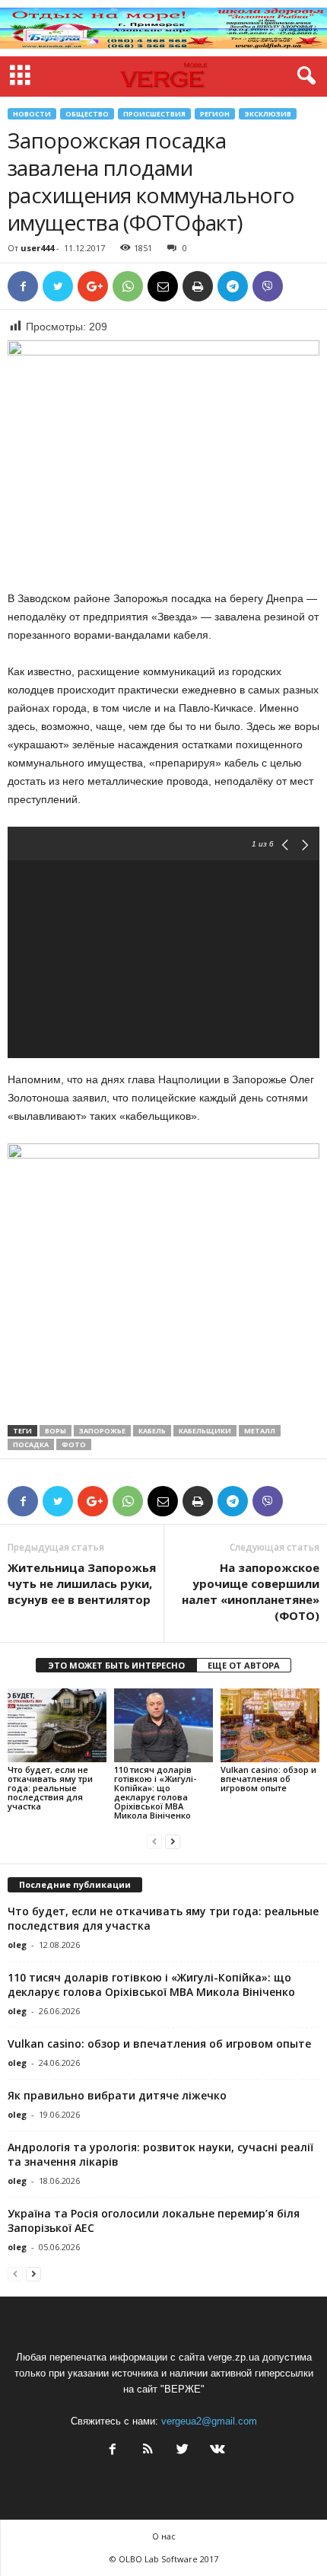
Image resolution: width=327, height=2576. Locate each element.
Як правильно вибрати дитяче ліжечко (117, 2095)
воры (56, 1431)
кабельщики (205, 1431)
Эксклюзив (268, 114)
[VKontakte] (216, 2451)
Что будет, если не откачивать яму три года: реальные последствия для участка (50, 1788)
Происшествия (154, 114)
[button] (303, 76)
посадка (31, 1444)
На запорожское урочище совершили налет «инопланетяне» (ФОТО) (251, 1591)
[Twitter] (183, 2451)
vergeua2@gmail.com (209, 2421)
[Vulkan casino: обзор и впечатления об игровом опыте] (270, 1725)
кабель (152, 1431)
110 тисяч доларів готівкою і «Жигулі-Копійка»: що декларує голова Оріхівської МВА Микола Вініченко (155, 1792)
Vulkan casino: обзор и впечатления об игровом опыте (268, 1779)
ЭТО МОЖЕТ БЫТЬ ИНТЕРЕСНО (116, 1665)
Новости (32, 114)
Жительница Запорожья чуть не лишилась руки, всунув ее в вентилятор (82, 1583)
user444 (37, 248)
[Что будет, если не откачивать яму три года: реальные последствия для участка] (57, 1725)
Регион (215, 114)
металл (260, 1431)
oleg (17, 1945)
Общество (87, 114)
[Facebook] (113, 2451)
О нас (164, 2536)
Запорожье (102, 1431)
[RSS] (148, 2451)
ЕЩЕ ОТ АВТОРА (244, 1665)
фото (74, 1444)
